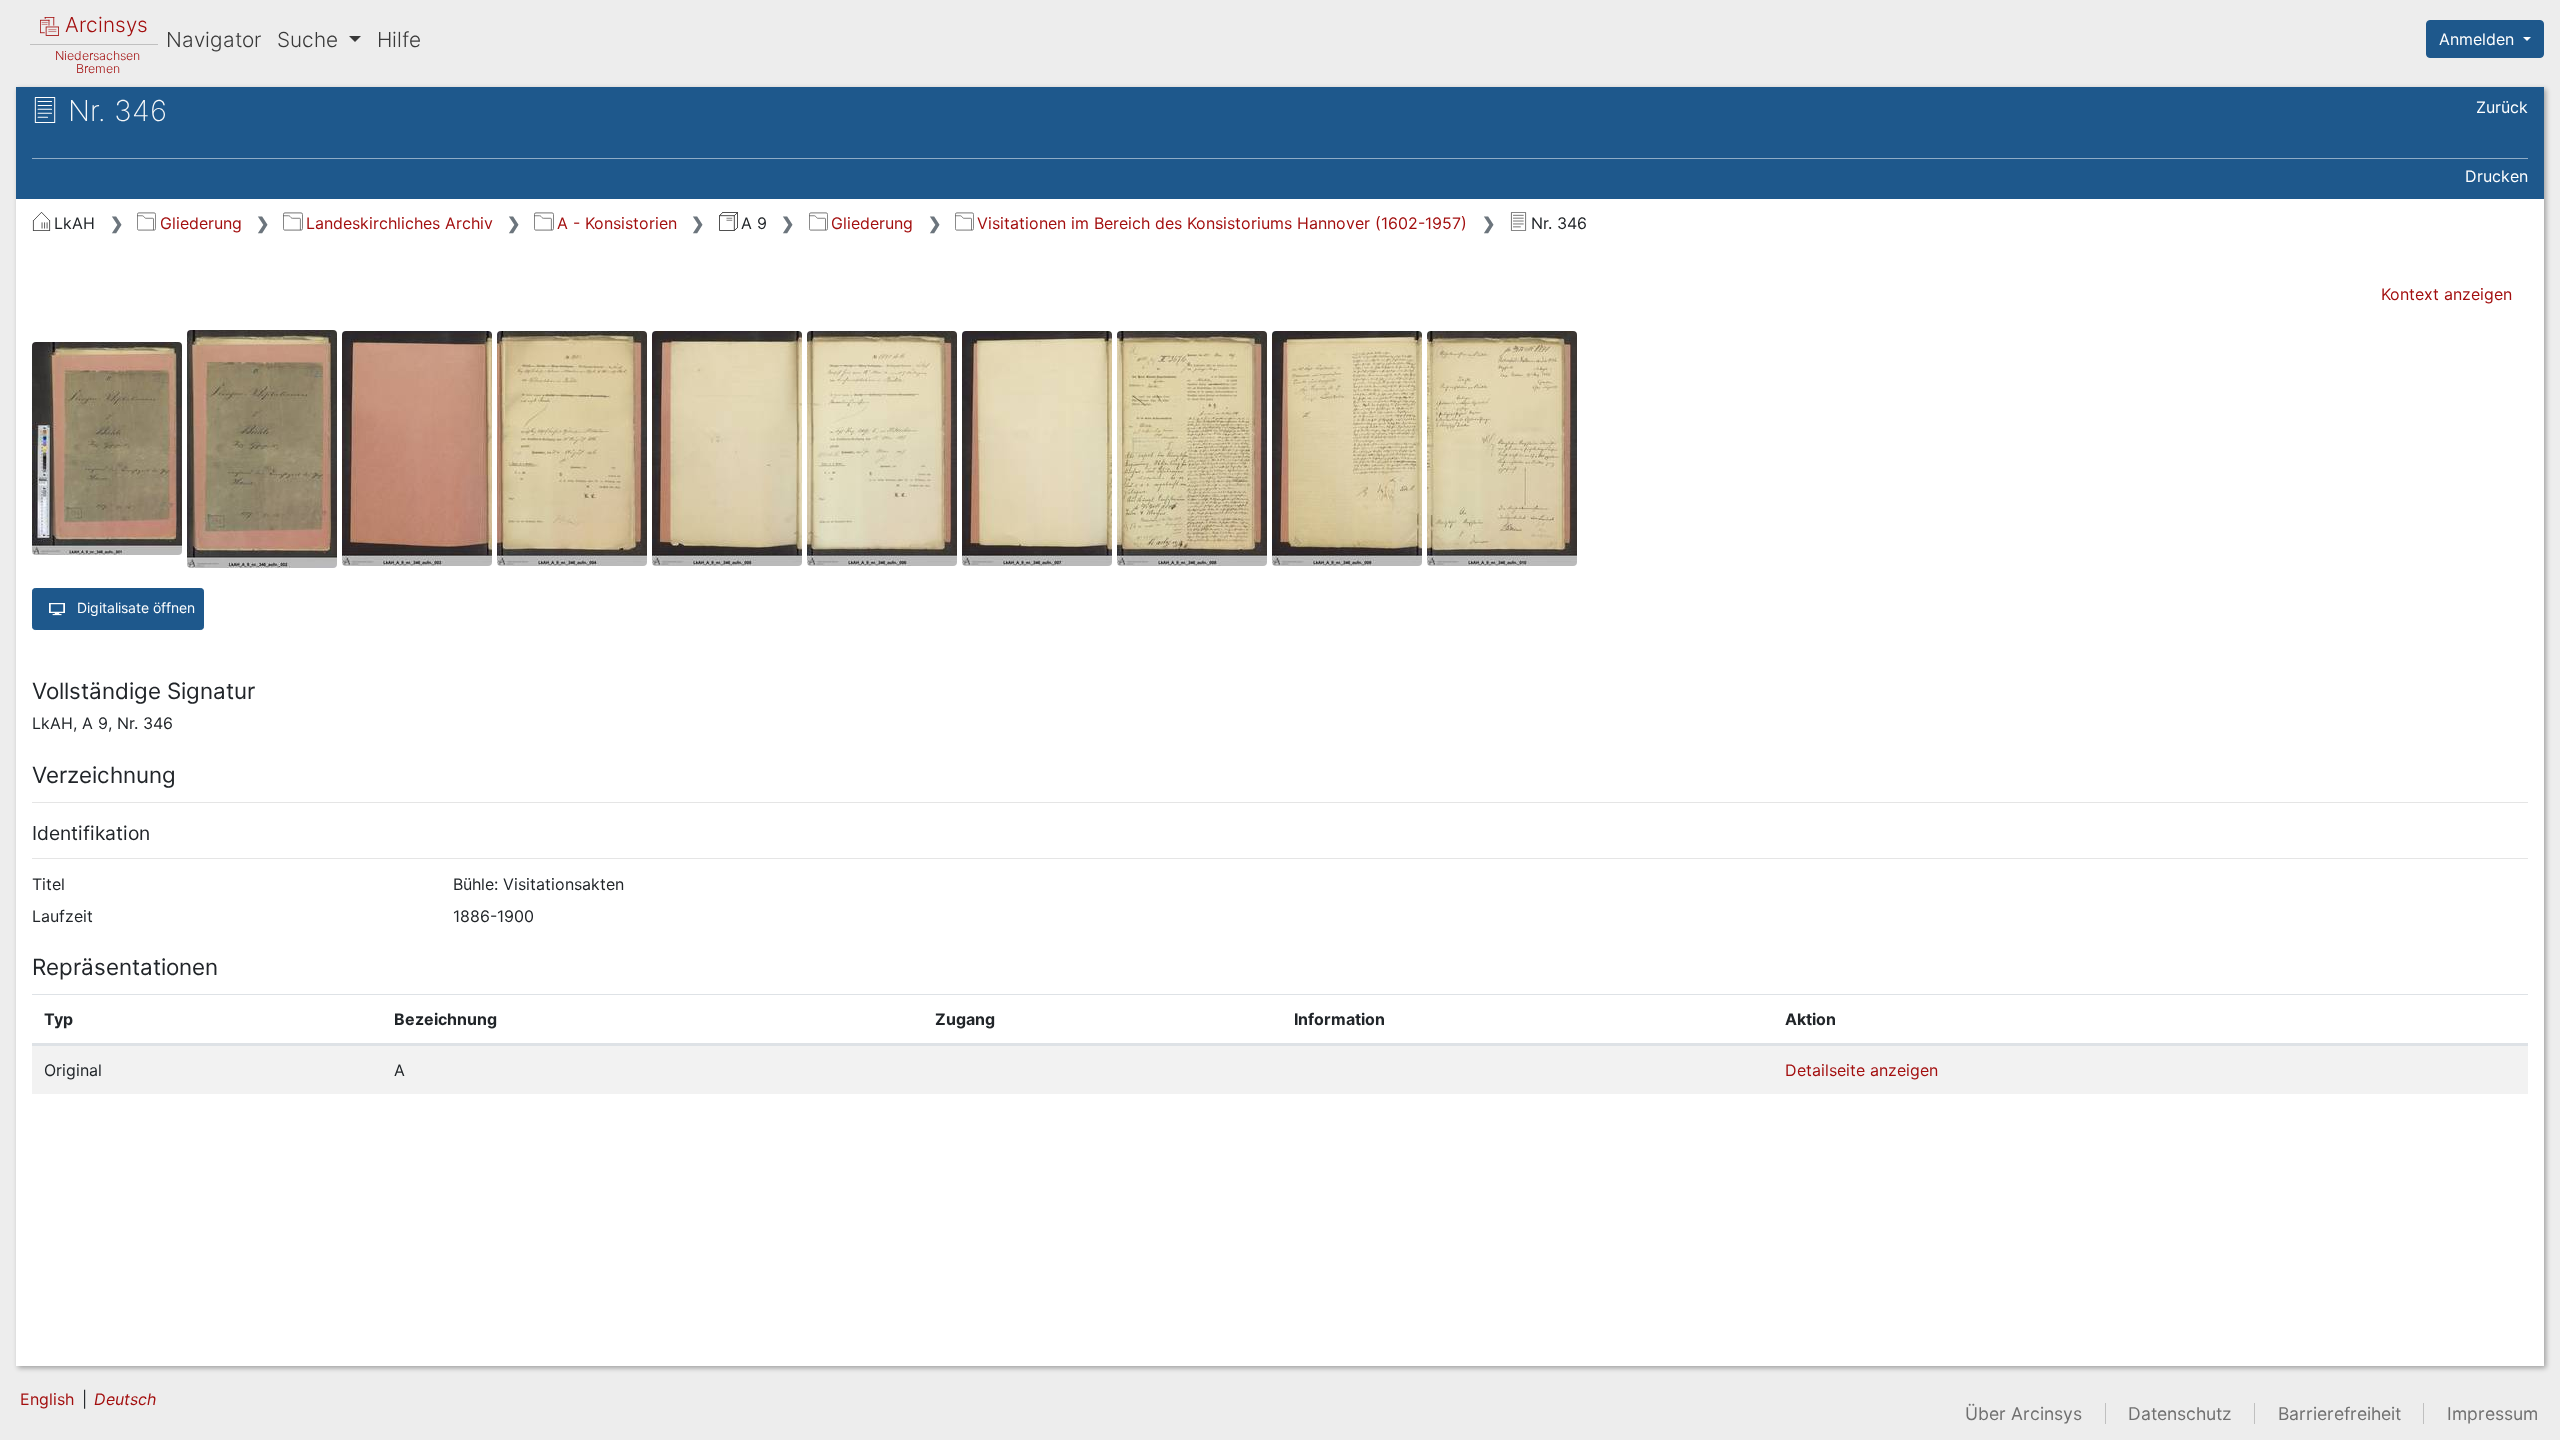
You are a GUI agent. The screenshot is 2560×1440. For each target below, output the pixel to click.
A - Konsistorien (616, 223)
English (47, 1399)
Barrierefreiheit (2339, 1413)
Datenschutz (2180, 1413)
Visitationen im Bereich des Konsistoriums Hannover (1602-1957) (1222, 223)
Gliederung (200, 223)
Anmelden (2479, 39)
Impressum (2492, 1413)
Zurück (2502, 107)
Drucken (2496, 176)
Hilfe (399, 39)
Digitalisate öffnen (134, 606)
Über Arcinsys (2023, 1413)
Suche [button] (310, 39)
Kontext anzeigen (2446, 294)
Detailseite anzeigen (1861, 1070)
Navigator (213, 39)
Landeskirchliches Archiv (399, 223)
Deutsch (125, 1399)
